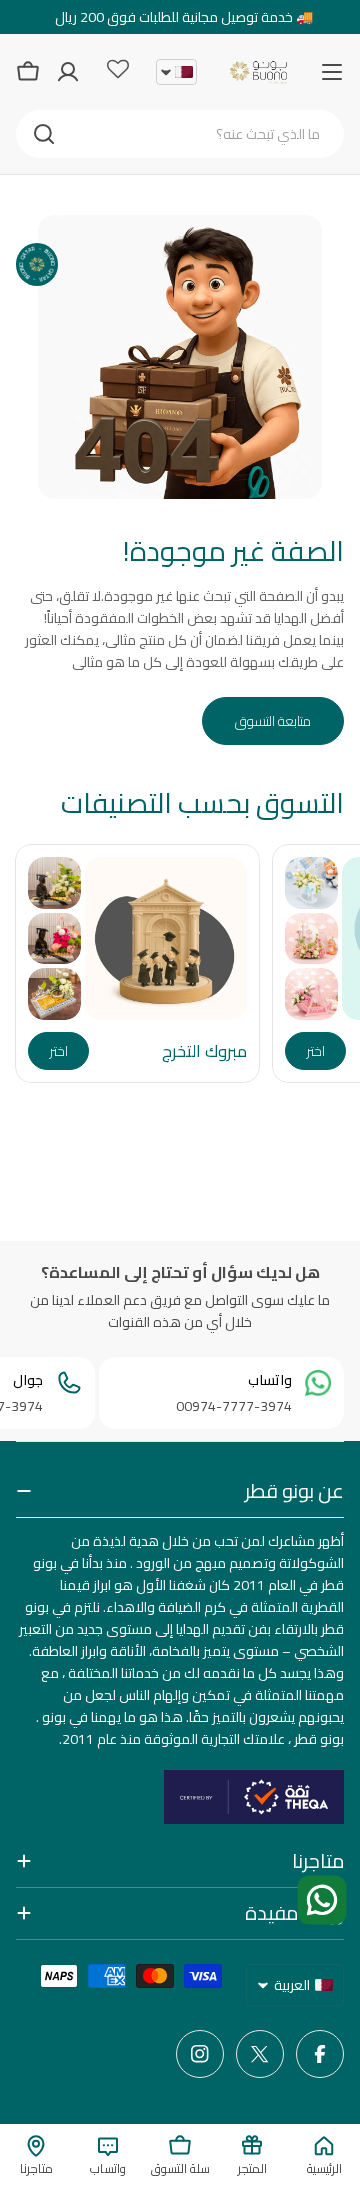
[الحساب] (68, 72)
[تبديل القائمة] (332, 72)
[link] (311, 882)
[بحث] (44, 134)
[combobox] (180, 134)
